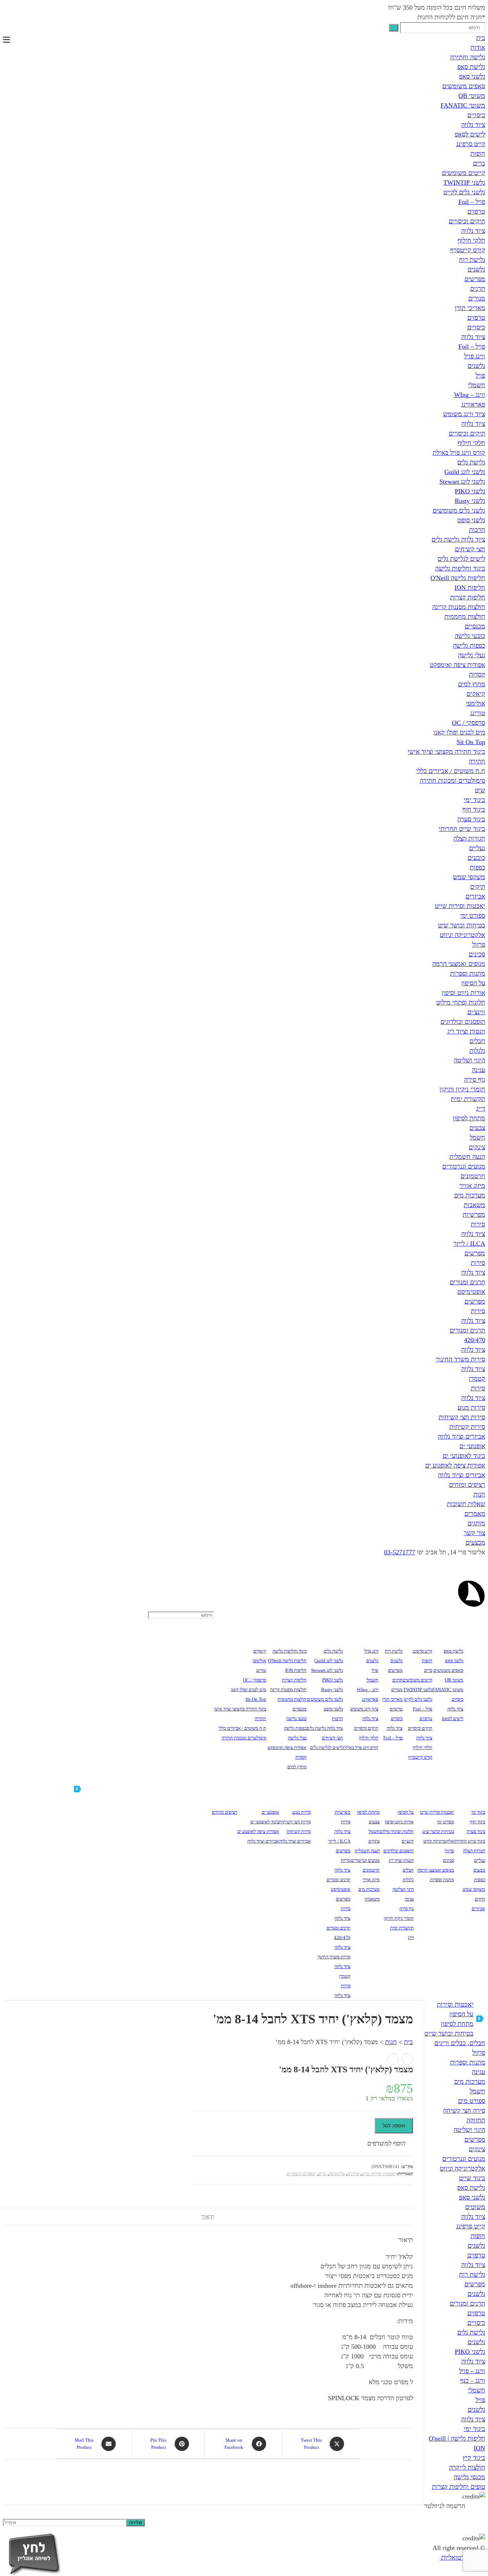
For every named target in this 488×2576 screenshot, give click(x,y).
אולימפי (475, 703)
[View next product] (393, 2059)
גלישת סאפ (471, 67)
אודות (478, 48)
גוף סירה (475, 1080)
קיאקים (476, 694)
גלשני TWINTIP (464, 183)
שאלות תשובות (466, 1504)
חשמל (477, 1137)
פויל (480, 375)
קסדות (477, 674)
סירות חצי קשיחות (462, 1417)
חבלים (477, 1041)
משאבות (474, 1205)
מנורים (477, 298)
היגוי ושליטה (469, 1060)
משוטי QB (472, 96)
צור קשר (474, 1533)
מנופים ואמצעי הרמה (459, 964)
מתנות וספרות (468, 973)
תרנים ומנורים (467, 1282)
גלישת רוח (472, 260)
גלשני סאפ (472, 76)
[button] (390, 2144)
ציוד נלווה (473, 125)
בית (481, 38)
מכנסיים (475, 626)
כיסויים (476, 115)
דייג (481, 1108)
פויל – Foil (472, 202)
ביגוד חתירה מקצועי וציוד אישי (446, 752)
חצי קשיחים (470, 549)
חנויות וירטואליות (462, 2557)
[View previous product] (407, 2059)
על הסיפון (473, 983)
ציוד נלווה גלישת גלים (458, 539)
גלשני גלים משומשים (459, 510)
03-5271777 (400, 1552)
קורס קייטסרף (468, 250)
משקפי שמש (469, 877)
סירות (478, 1224)
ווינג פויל (475, 356)
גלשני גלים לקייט (464, 192)
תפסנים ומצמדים (301, 2174)
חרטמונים (473, 1176)
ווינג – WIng (470, 395)
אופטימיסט (471, 1292)
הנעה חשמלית (467, 1157)
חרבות (477, 530)
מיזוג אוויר (472, 1186)
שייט (322, 2174)
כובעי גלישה (470, 636)
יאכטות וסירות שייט (460, 906)
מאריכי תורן (470, 308)
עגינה (479, 1070)
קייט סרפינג (471, 144)
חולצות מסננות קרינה (459, 607)
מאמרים (475, 1514)
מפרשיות (474, 1215)
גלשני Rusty (470, 501)
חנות (479, 1494)
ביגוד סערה (471, 819)
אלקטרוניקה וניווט (462, 935)
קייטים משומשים (464, 173)
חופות (478, 154)
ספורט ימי (473, 916)
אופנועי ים (472, 1446)
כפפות (477, 867)
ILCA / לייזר (469, 1244)
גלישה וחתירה (468, 57)
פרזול (479, 945)
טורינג (478, 713)
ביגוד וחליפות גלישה (460, 568)
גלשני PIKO (470, 491)
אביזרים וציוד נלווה (462, 1436)
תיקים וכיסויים (467, 221)
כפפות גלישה (469, 646)
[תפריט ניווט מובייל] (6, 40)
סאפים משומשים (464, 86)
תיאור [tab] (208, 2217)
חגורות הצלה (469, 838)
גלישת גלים (471, 462)
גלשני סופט (471, 520)
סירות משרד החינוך (460, 1359)
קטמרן (477, 1379)
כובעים (476, 858)
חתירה (477, 761)
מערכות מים (470, 1195)
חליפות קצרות (468, 597)
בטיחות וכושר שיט (462, 925)
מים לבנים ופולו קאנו (459, 732)
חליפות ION (470, 588)
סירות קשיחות (467, 1427)
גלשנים (476, 269)
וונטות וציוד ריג (466, 1031)
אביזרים (475, 896)
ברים (479, 163)
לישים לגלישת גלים (461, 559)
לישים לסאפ (470, 134)
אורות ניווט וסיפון (463, 993)
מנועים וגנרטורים (464, 1166)
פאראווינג (473, 404)
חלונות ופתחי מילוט (461, 1002)
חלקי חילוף (471, 240)
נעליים (477, 848)
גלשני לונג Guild (465, 472)
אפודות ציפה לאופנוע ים (455, 1465)
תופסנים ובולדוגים (463, 1022)
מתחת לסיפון (469, 1118)
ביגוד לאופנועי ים (464, 1456)
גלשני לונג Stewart (462, 482)
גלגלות (477, 1051)
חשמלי (477, 385)
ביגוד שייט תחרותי (462, 829)
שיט (480, 790)
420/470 (475, 1340)
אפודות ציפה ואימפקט (457, 665)
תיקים (478, 887)
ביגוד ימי (474, 800)
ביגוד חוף (474, 809)
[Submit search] (394, 28)
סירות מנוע (471, 1407)
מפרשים (475, 279)
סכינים (477, 954)
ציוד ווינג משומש (464, 414)
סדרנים (353, 2174)
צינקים (477, 1147)
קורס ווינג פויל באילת (459, 453)
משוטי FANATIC (463, 105)
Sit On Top (471, 742)
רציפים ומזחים (467, 1485)
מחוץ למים (472, 684)
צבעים (477, 1128)
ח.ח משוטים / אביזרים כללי (451, 771)
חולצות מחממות (465, 617)
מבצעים (475, 1543)
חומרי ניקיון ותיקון (462, 1089)
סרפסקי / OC (469, 723)
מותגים (476, 1523)
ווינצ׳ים (476, 1012)
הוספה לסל (394, 2126)
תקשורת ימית (468, 1099)
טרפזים (476, 211)
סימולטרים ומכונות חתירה (452, 781)
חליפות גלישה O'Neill (458, 578)
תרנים (478, 289)
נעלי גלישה (472, 655)
